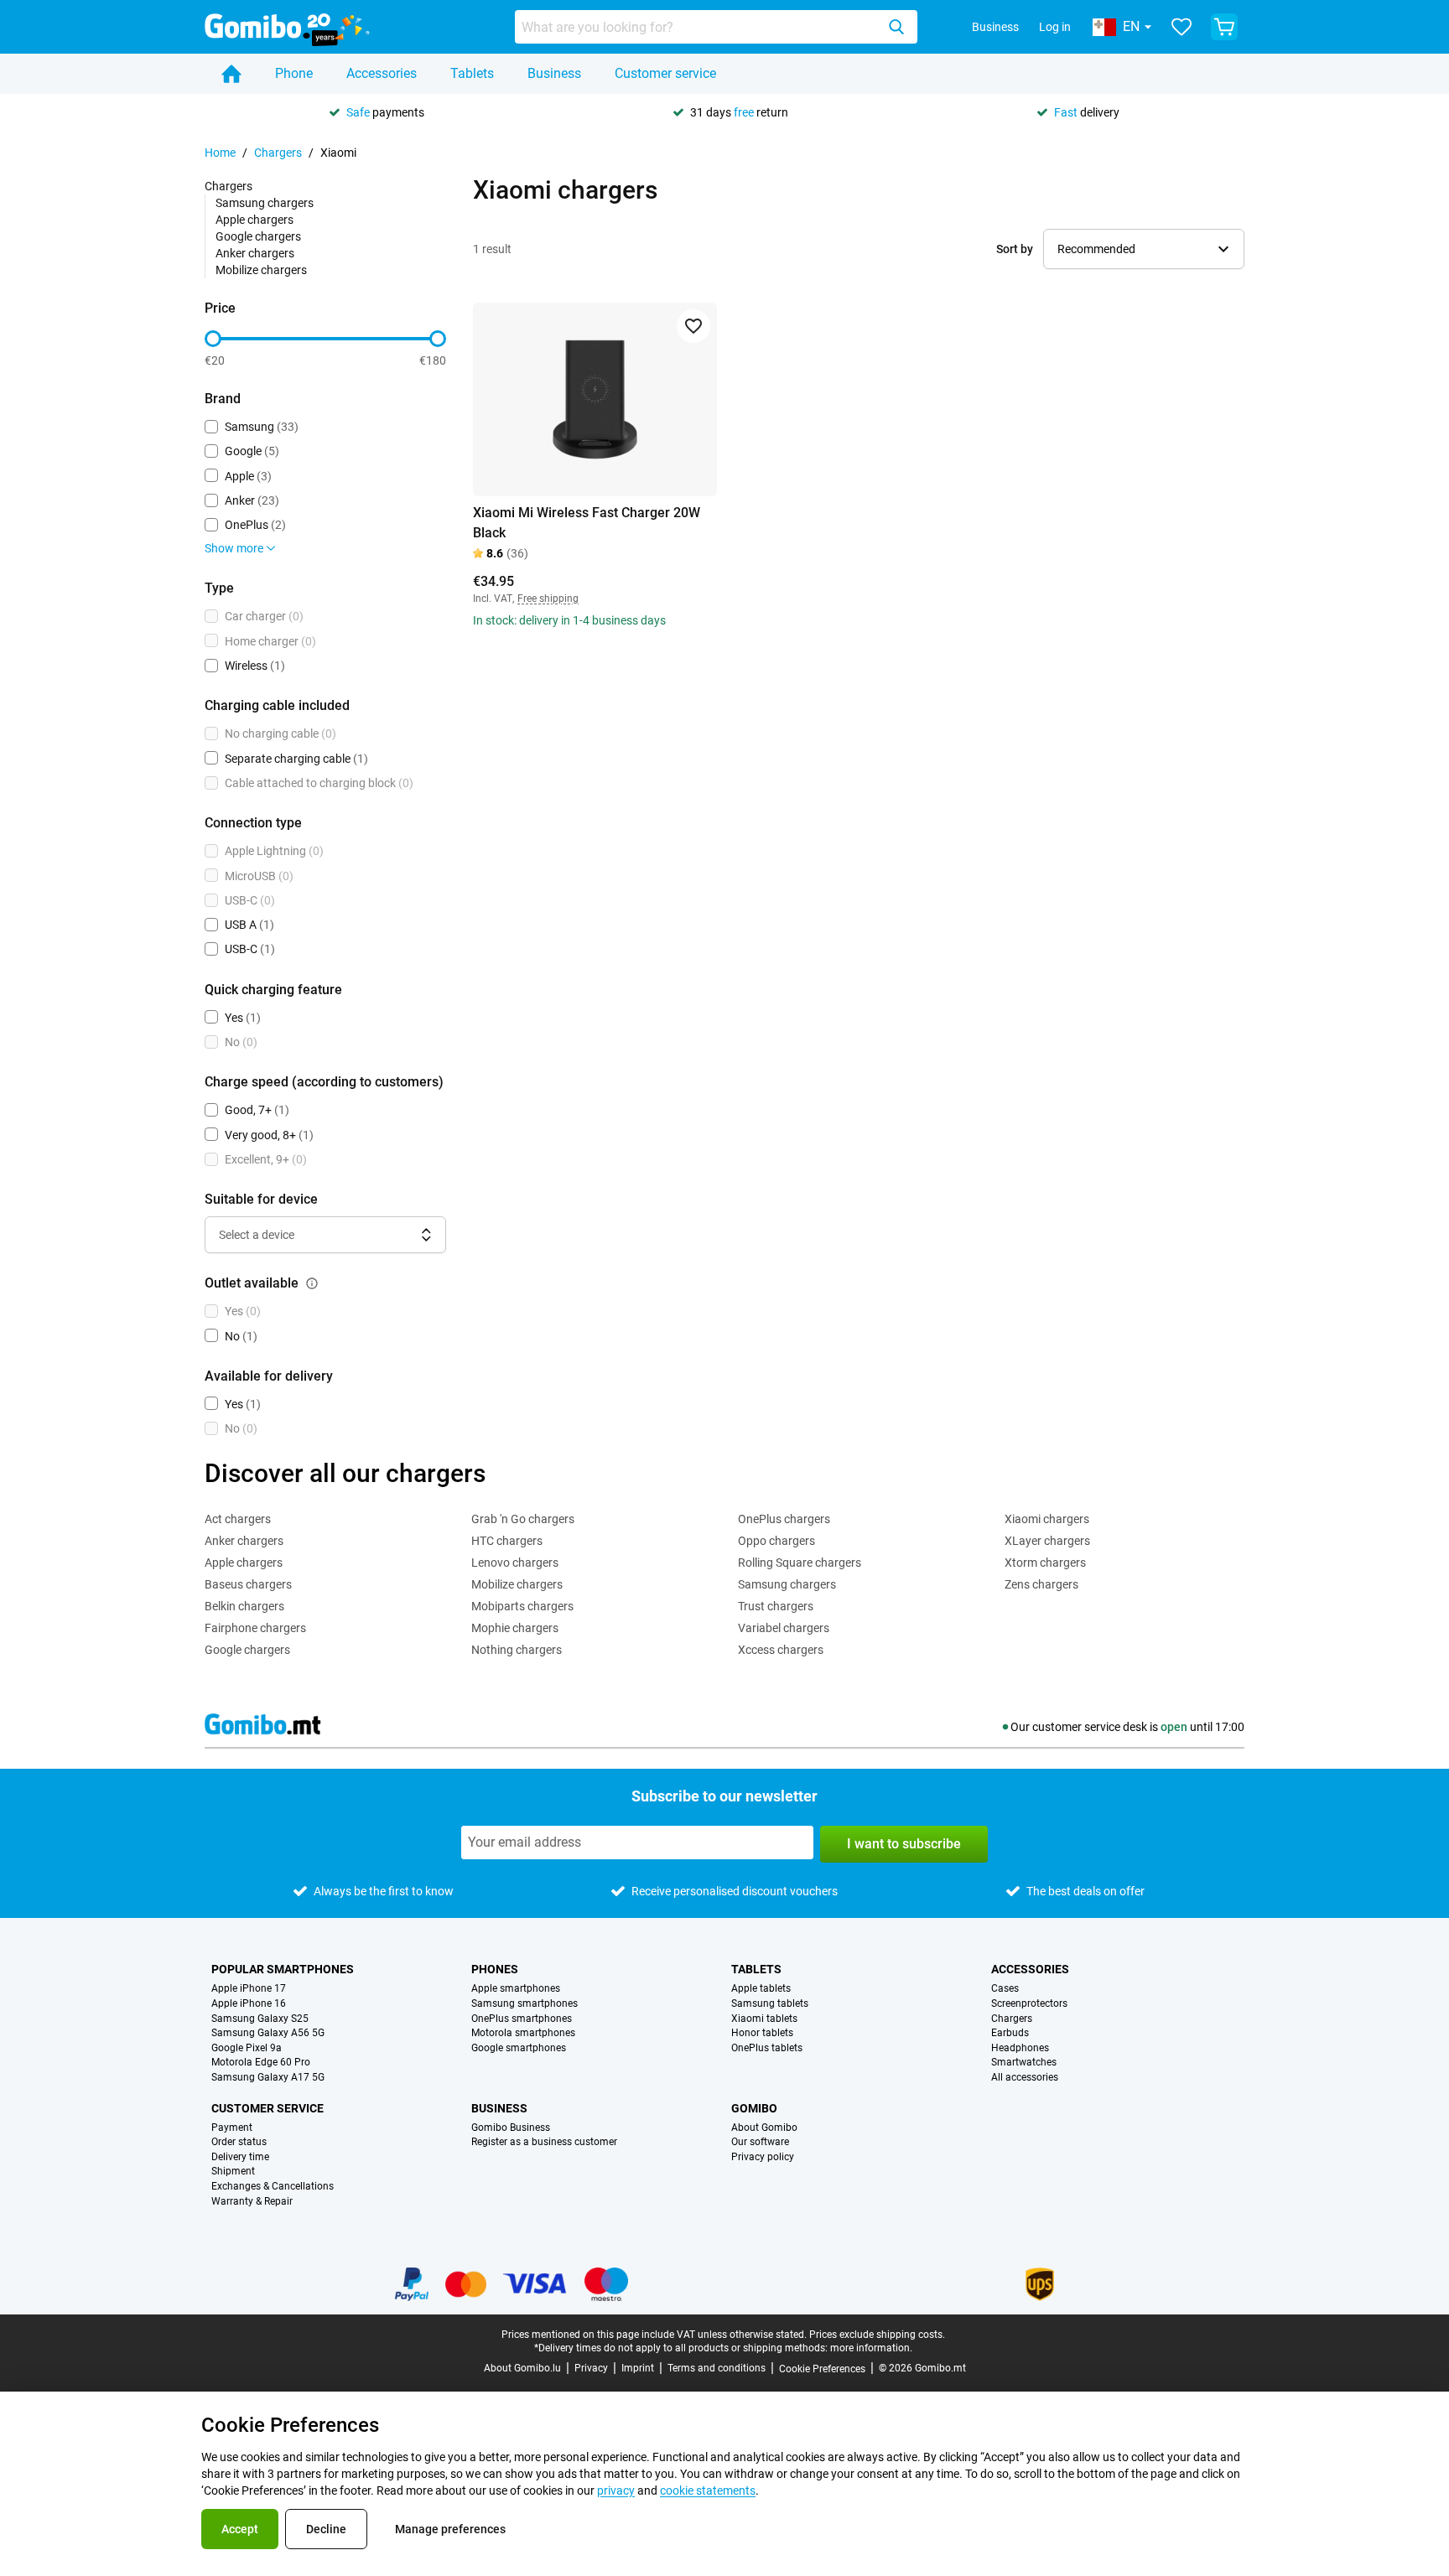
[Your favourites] (1182, 27)
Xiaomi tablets (764, 2019)
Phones (495, 1969)
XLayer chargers (1047, 1541)
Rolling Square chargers (800, 1563)
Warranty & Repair (252, 2202)
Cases (1005, 1989)
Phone (294, 73)
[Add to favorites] (693, 326)
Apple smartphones (516, 1989)
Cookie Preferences (822, 2369)
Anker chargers (255, 253)
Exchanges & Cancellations (273, 2187)
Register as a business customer (544, 2142)
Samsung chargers (265, 203)
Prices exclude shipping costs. (877, 2335)
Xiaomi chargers (1047, 1519)
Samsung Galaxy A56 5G (268, 2033)
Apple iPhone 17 (249, 1989)
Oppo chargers (776, 1541)
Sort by (1015, 249)
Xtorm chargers (1045, 1563)
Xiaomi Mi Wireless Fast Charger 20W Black (587, 523)
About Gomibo (764, 2128)
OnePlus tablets (767, 2048)
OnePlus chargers (784, 1519)
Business (995, 27)
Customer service (665, 73)
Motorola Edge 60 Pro (261, 2063)
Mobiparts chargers (522, 1606)
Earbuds (1010, 2033)
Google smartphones (519, 2048)
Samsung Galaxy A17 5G (268, 2078)
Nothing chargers (517, 1650)
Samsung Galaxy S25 (260, 2019)
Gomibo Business (511, 2128)
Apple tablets (761, 1989)
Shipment (233, 2172)
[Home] (231, 74)
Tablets (472, 73)
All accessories (1025, 2078)
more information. (871, 2348)
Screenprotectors (1029, 2004)
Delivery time (240, 2157)
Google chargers (258, 236)
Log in (1055, 27)
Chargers (278, 153)
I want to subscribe (904, 1844)
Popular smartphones (283, 1969)
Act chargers (238, 1519)
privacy (616, 2490)
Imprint (638, 2368)
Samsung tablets (770, 2004)
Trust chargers (776, 1606)
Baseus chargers (248, 1584)
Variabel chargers (784, 1628)
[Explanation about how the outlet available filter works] (312, 1283)
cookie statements (708, 2490)
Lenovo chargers (515, 1563)
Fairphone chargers (255, 1628)
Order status (239, 2142)
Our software (760, 2142)
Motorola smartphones (523, 2033)
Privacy (591, 2368)
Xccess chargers (781, 1650)
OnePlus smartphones (522, 2019)
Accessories (382, 73)
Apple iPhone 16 (249, 2004)
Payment (232, 2128)
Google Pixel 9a (247, 2048)
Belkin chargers (244, 1606)
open (1174, 1727)
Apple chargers (254, 220)
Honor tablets (762, 2033)
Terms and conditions (717, 2368)
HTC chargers (507, 1541)
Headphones (1020, 2048)
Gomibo (754, 2108)
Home (220, 153)
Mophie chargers (515, 1628)
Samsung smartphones (525, 2004)
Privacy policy (763, 2157)
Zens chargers (1041, 1584)
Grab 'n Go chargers (523, 1519)
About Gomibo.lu (522, 2368)
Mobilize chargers (261, 270)
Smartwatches (1024, 2063)
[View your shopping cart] (1224, 27)
